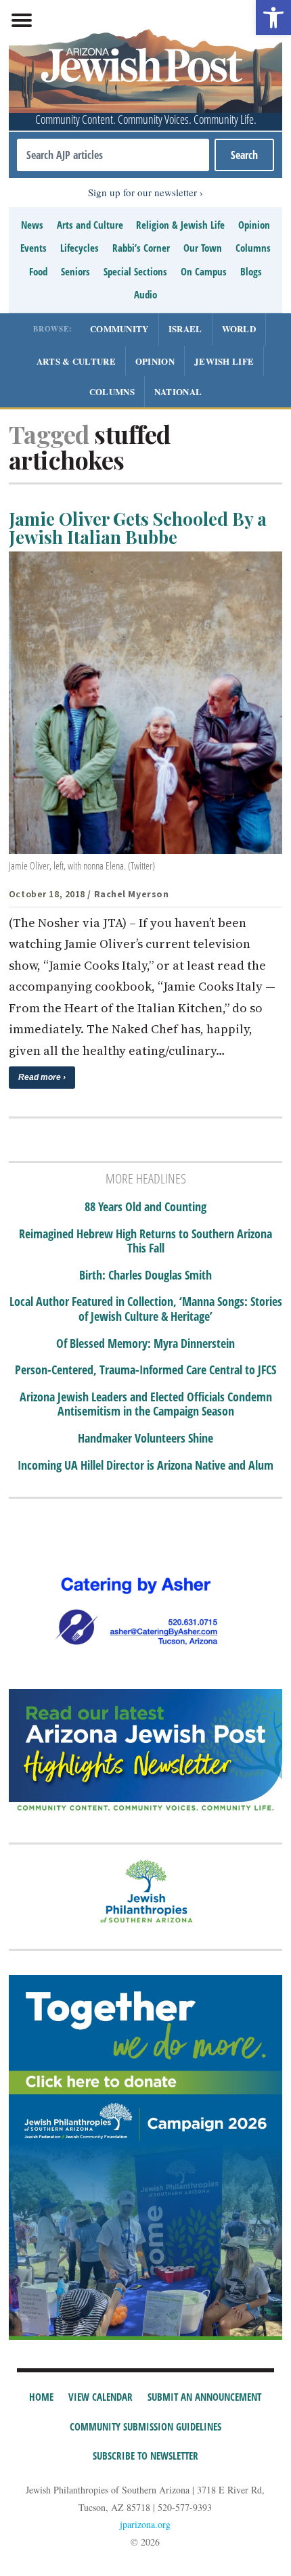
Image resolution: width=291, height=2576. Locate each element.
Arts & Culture (76, 361)
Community (119, 329)
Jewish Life (224, 361)
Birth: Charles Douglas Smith (145, 1275)
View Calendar (100, 2397)
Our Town (203, 248)
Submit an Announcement (204, 2397)
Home (41, 2397)
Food (38, 271)
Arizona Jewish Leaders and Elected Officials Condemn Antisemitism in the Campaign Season (146, 1404)
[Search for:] (113, 155)
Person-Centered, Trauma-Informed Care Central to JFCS (145, 1370)
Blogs (251, 271)
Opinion (254, 225)
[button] (273, 18)
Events (33, 248)
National (178, 391)
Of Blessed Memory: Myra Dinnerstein (145, 1344)
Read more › (42, 1077)
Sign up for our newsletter (142, 192)
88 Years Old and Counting (145, 1207)
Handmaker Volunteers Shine (145, 1439)
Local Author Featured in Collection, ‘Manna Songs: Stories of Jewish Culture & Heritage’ (146, 1309)
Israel (185, 329)
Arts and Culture (90, 225)
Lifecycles (80, 248)
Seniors (75, 271)
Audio (145, 294)
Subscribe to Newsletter (145, 2456)
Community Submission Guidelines (145, 2426)
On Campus (204, 271)
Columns (253, 248)
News (32, 225)
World (239, 329)
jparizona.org (145, 2524)
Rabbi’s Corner (141, 248)
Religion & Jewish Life (180, 225)
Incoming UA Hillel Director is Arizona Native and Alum (145, 1466)
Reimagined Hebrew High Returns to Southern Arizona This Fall (145, 1241)
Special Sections (135, 271)
